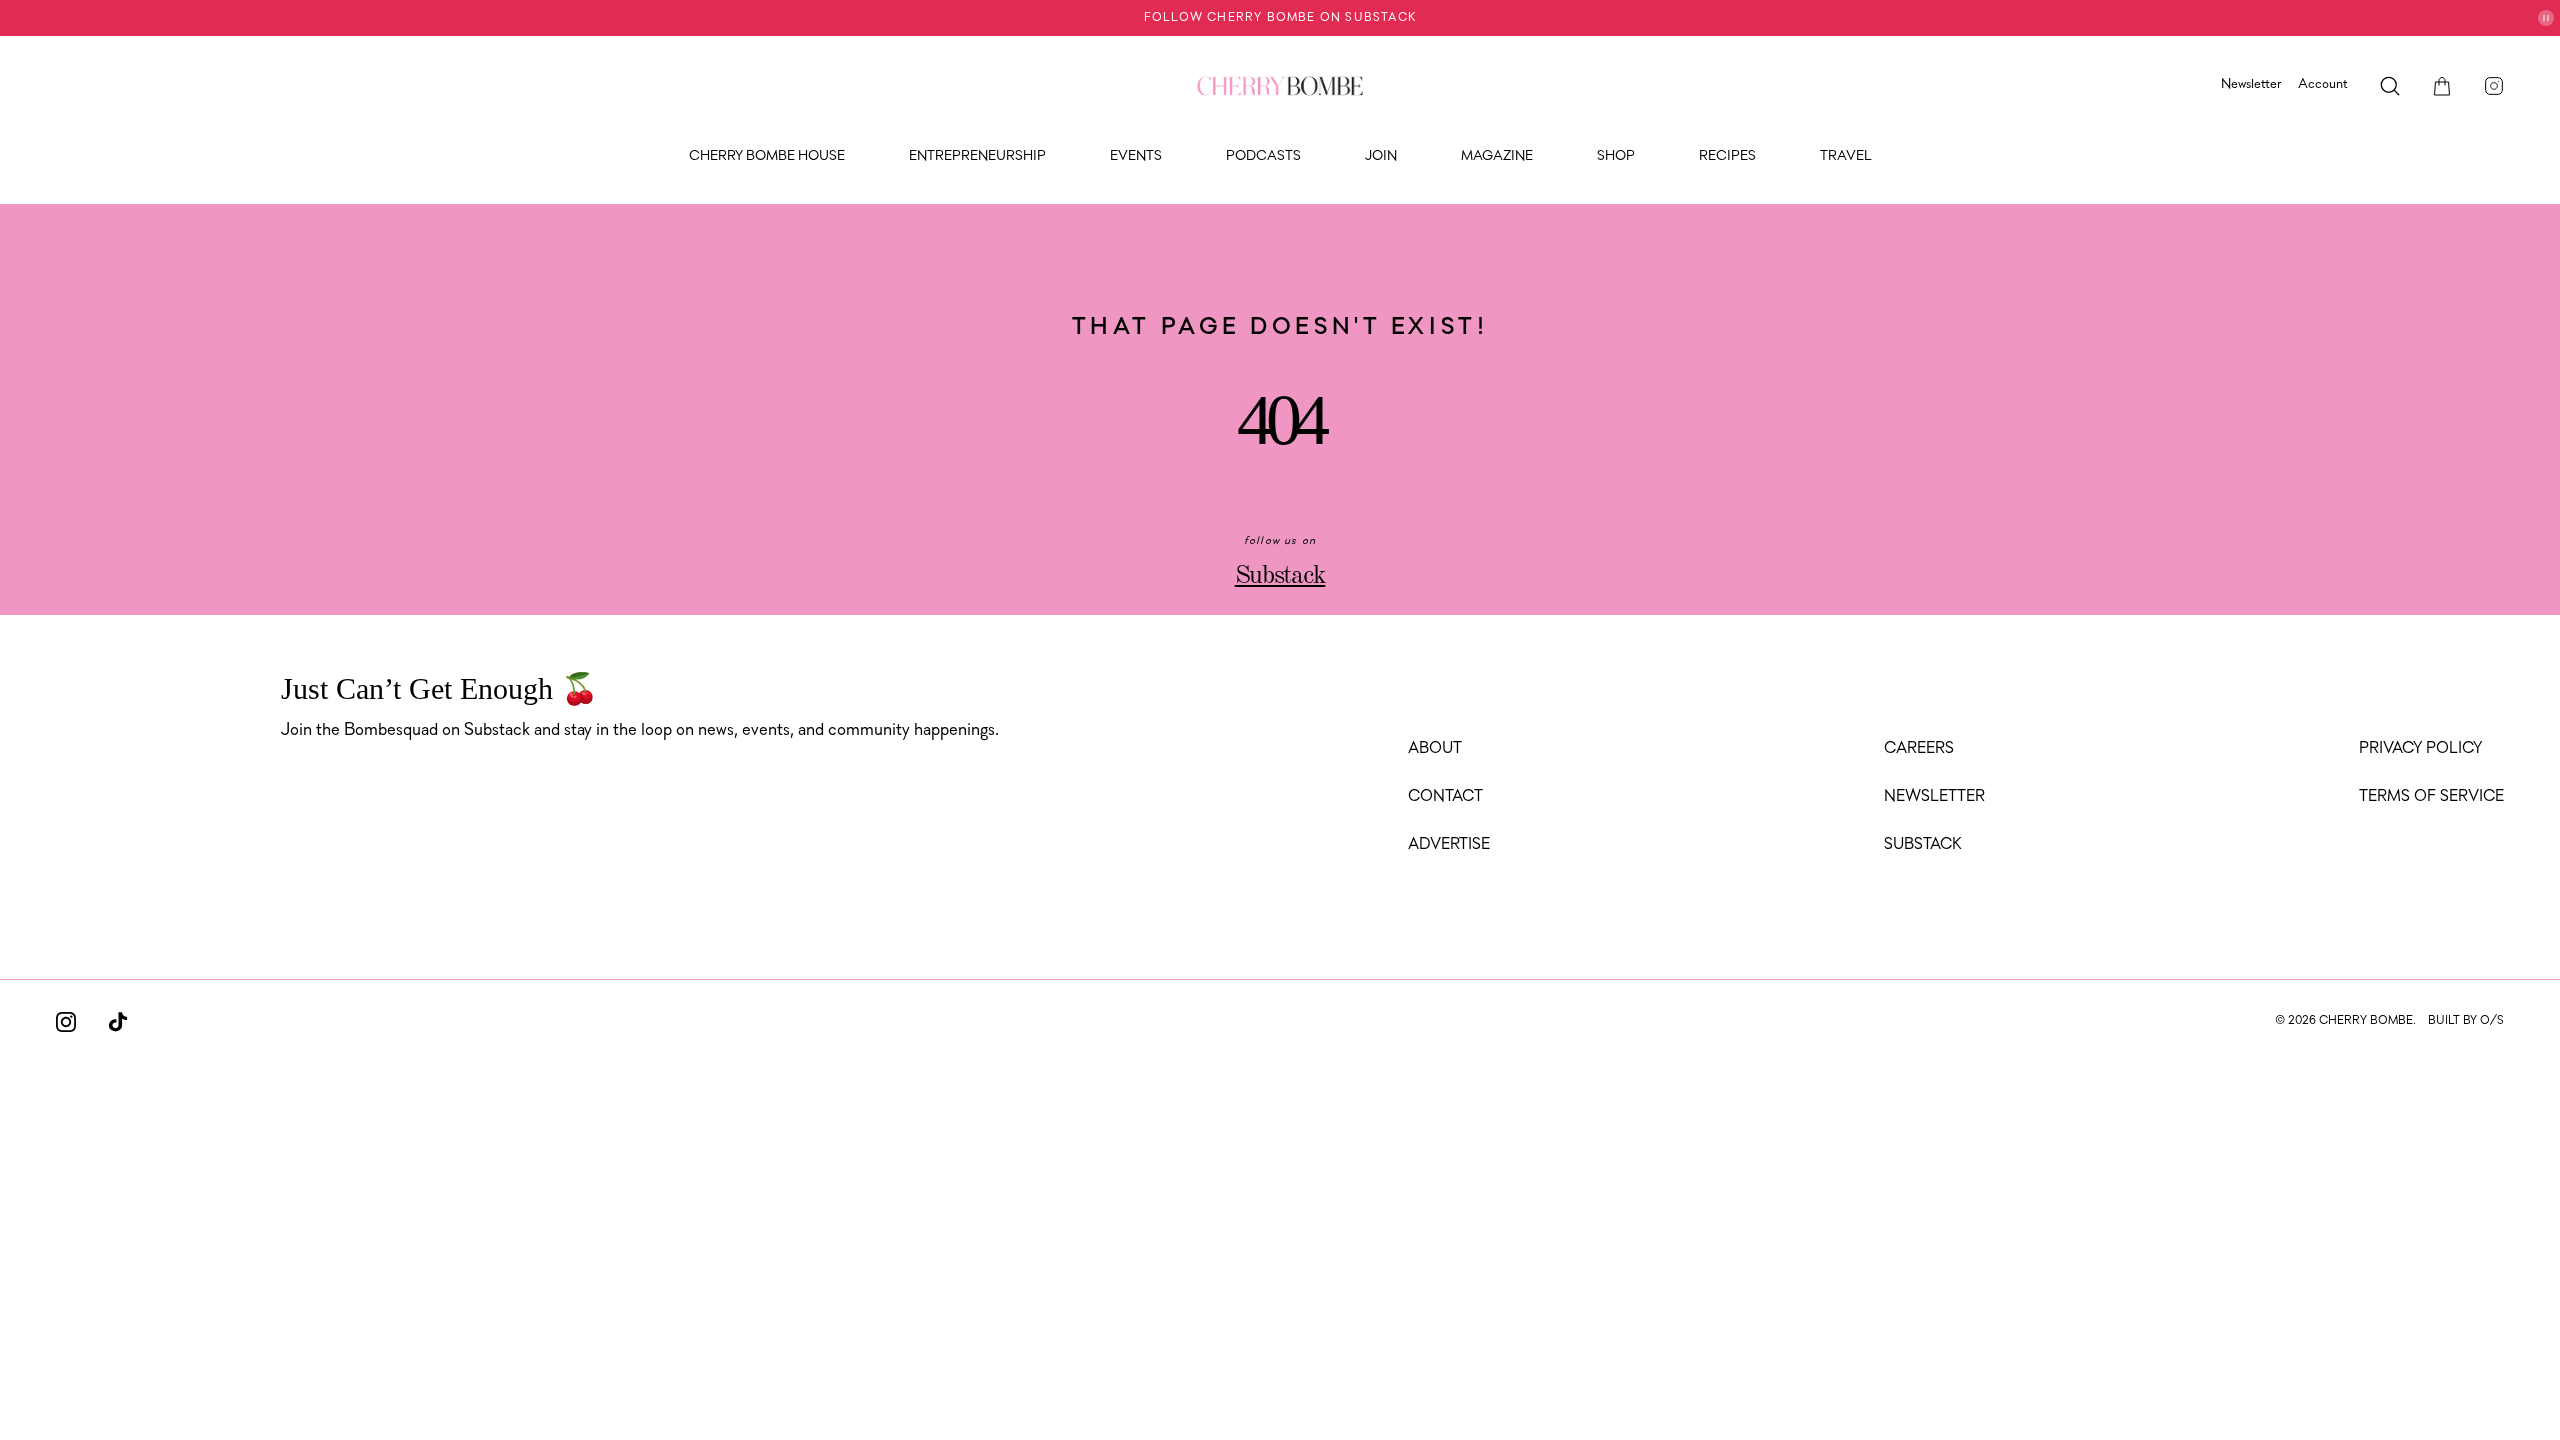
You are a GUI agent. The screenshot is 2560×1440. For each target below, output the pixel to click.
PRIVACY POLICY (2420, 749)
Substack (1280, 576)
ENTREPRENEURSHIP (977, 156)
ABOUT (1435, 749)
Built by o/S (2466, 1021)
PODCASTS (1263, 156)
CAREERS (1919, 749)
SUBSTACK (1923, 845)
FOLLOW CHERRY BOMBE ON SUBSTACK (1280, 18)
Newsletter (2251, 84)
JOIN (1381, 156)
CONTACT (1445, 797)
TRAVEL (1846, 156)
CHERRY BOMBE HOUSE (767, 156)
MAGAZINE (1497, 156)
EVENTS (1136, 156)
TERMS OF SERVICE (2431, 797)
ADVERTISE (1449, 845)
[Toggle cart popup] (2442, 86)
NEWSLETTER (1934, 797)
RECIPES (1727, 156)
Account (2323, 84)
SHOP (1616, 156)
